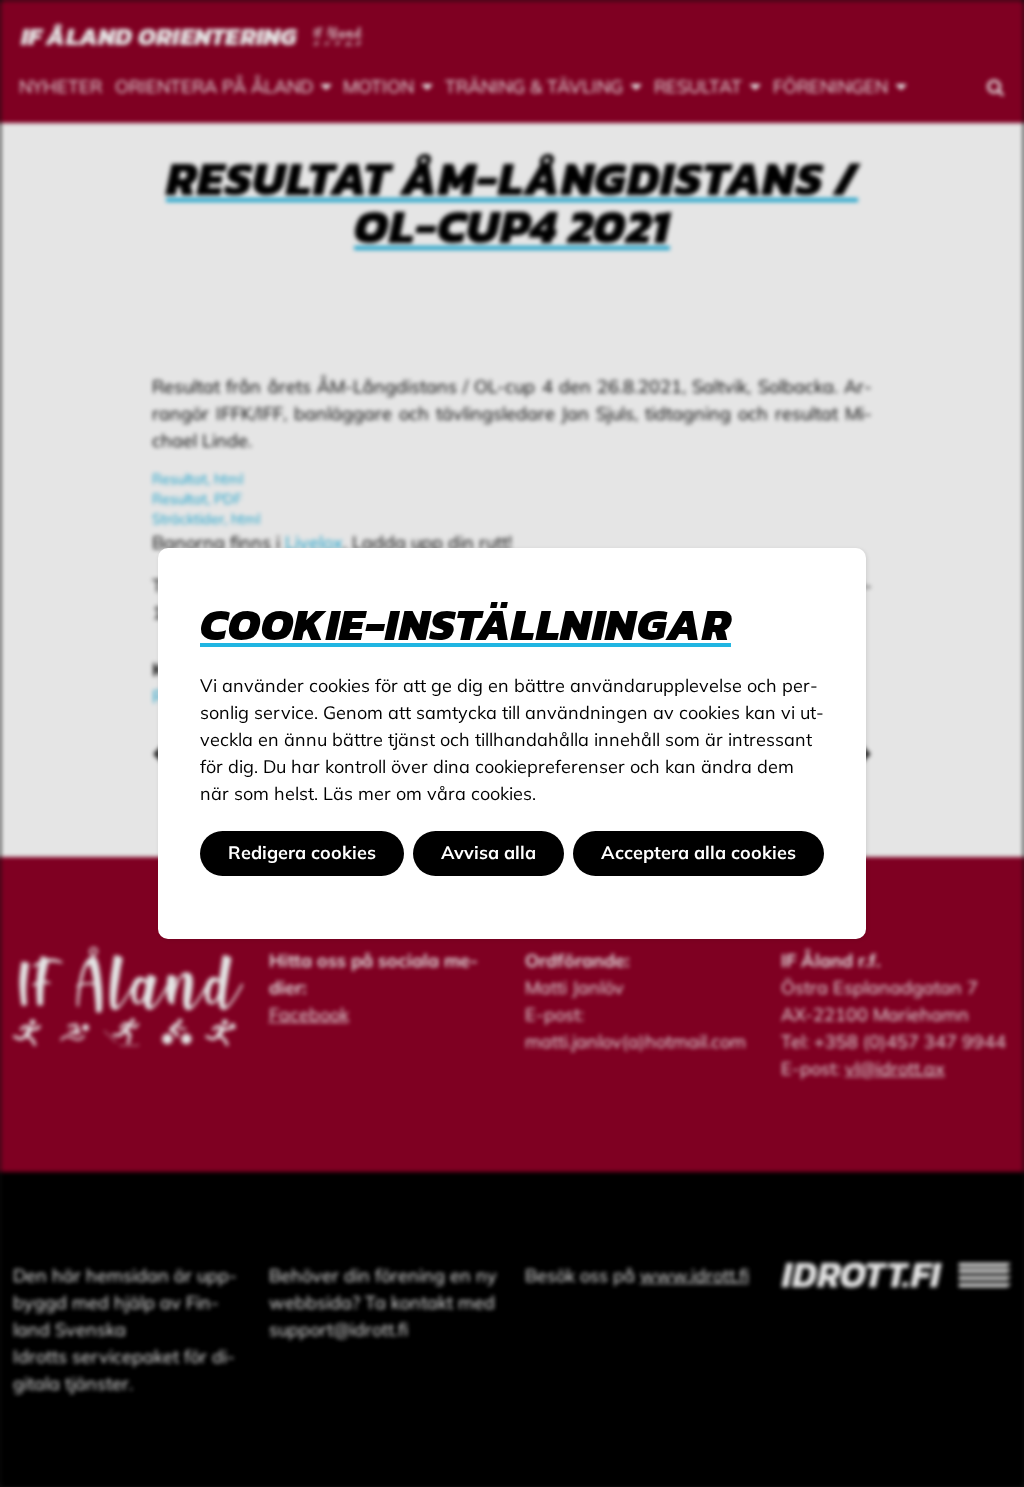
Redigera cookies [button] (302, 852)
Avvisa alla (488, 852)
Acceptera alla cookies (698, 852)
